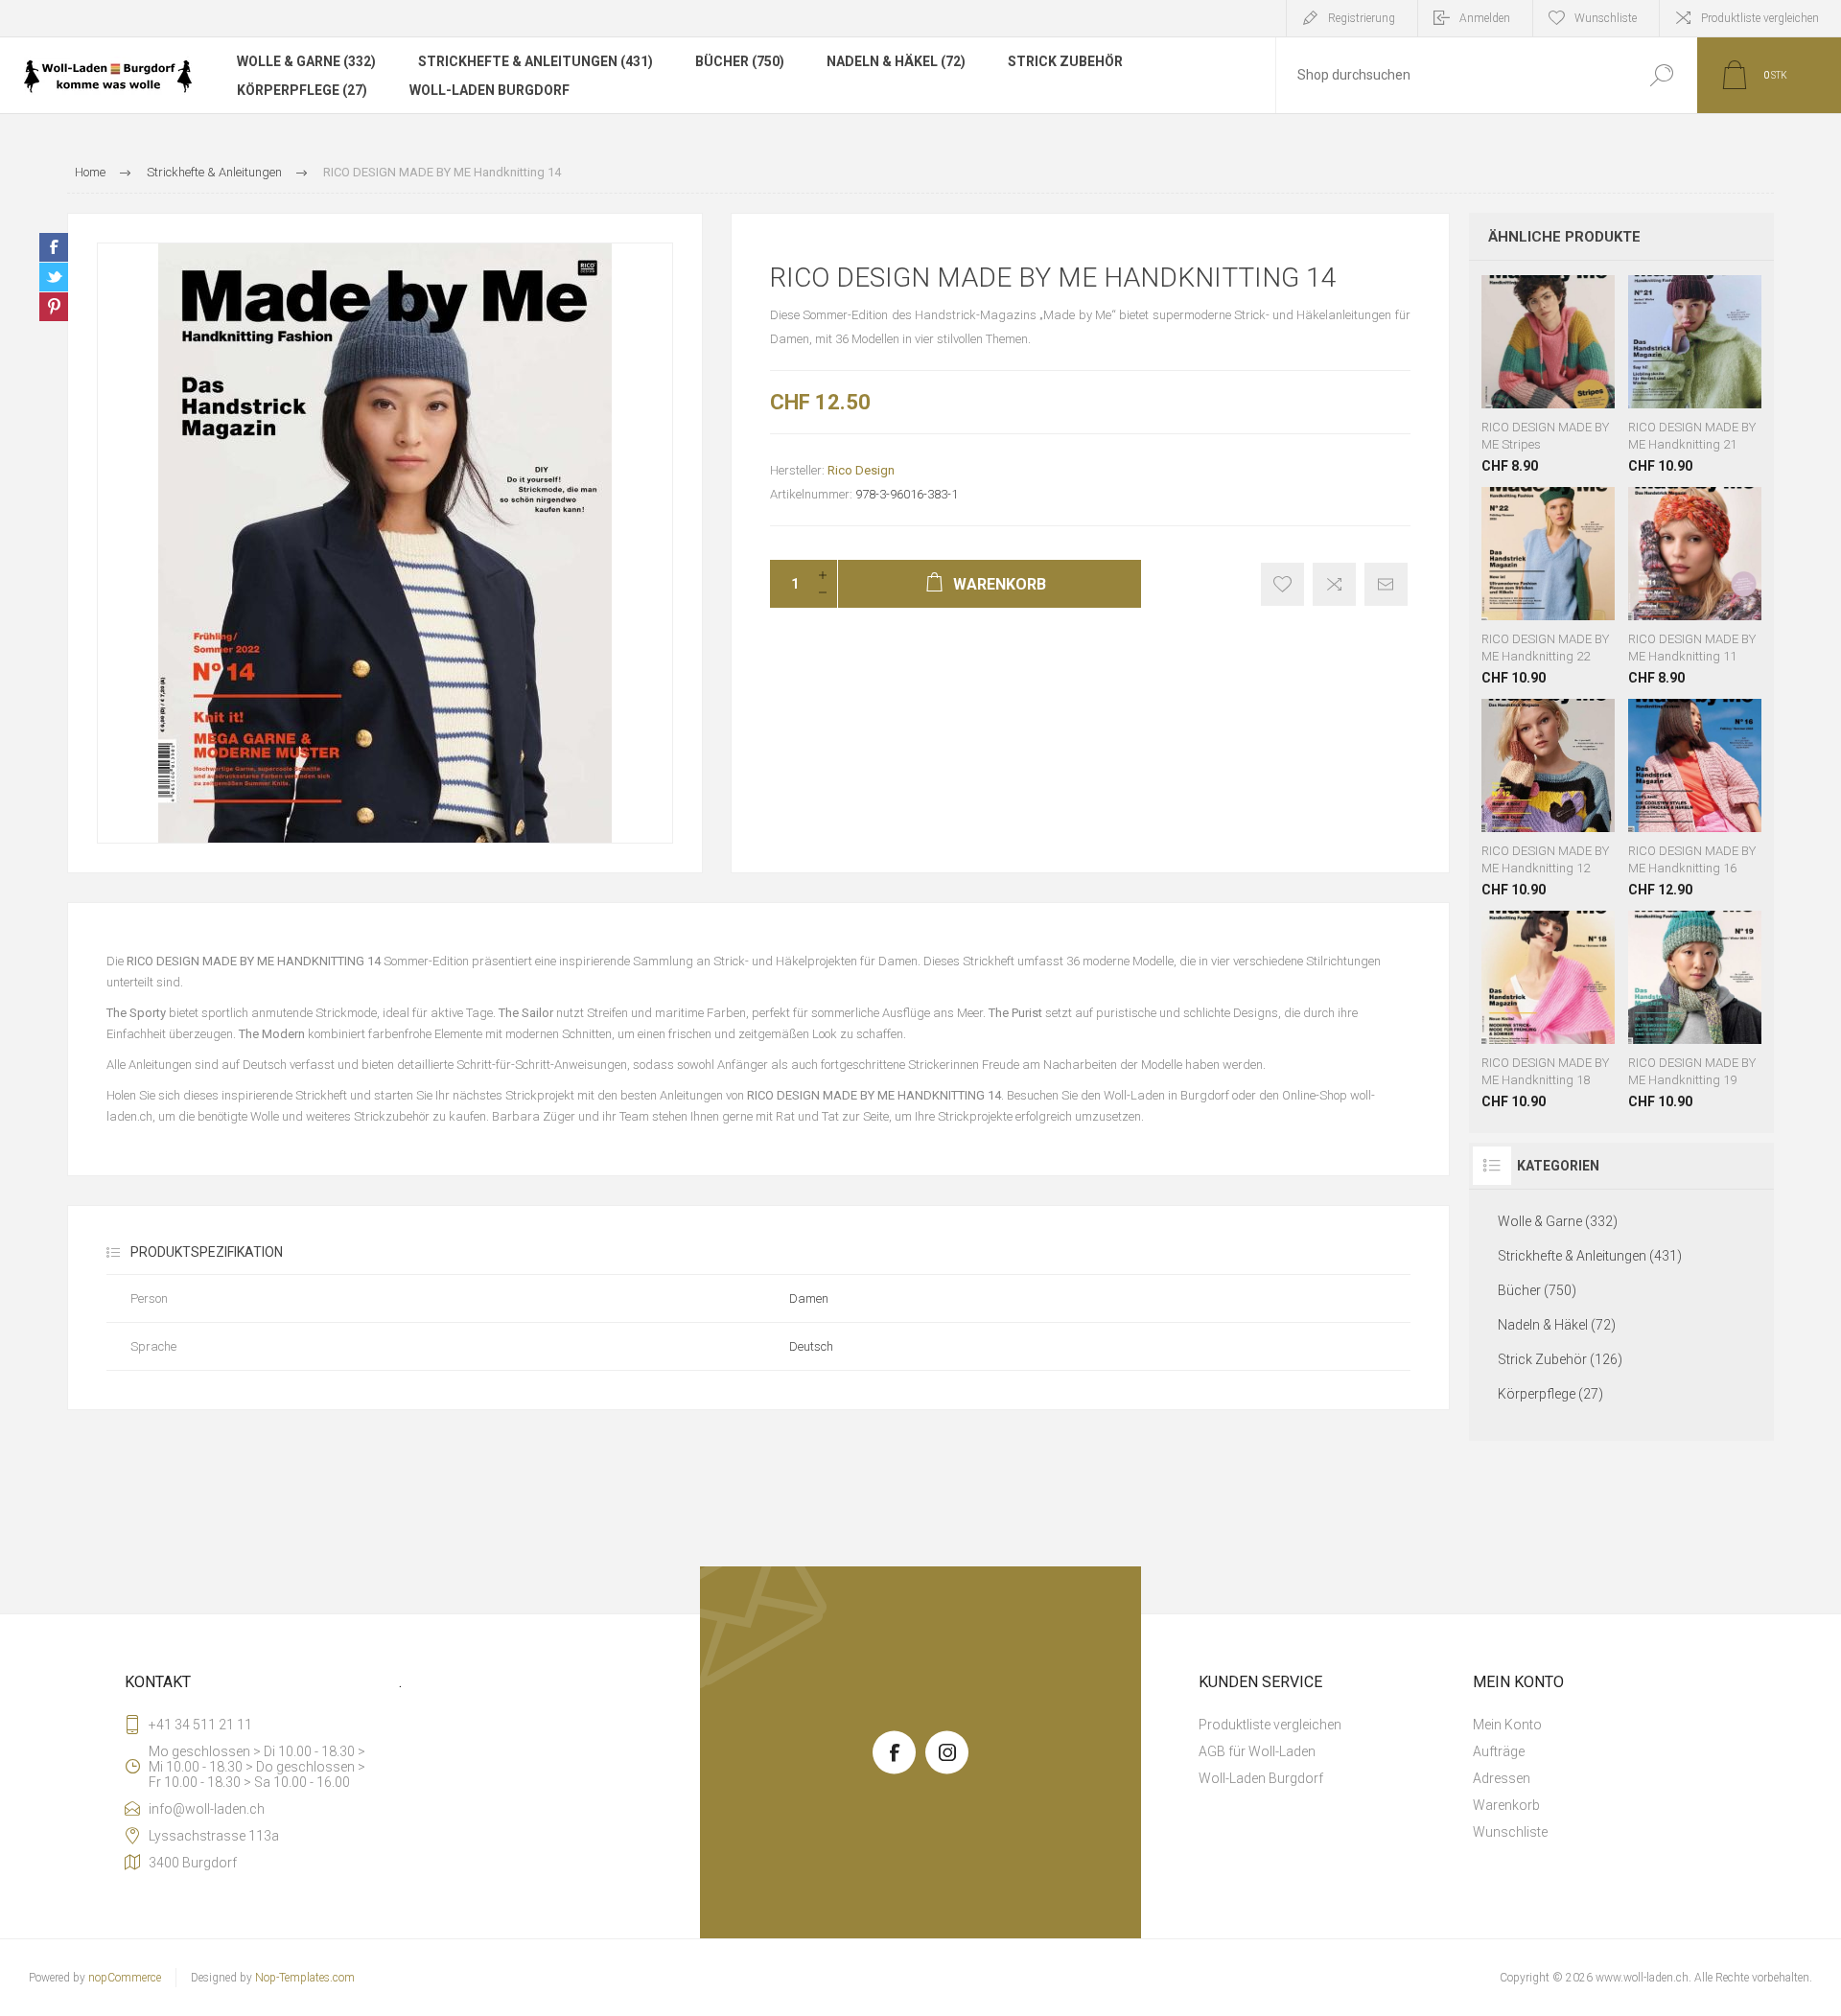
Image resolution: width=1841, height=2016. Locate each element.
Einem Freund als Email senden (1386, 584)
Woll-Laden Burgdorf (489, 90)
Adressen (1502, 1778)
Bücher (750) (740, 61)
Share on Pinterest (54, 307)
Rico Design (861, 470)
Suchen (1661, 75)
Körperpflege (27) (302, 90)
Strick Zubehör (1065, 61)
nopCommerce (125, 1978)
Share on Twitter (54, 277)
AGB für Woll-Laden (1257, 1751)
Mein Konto (1507, 1725)
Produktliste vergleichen (1760, 18)
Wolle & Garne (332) (306, 61)
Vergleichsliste (1334, 584)
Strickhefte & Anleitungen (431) (536, 61)
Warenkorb (1507, 360)
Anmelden (1485, 18)
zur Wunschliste (1282, 584)
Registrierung (1362, 18)
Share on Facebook (54, 247)
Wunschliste (1534, 360)
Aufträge (1499, 1751)
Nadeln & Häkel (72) (896, 61)
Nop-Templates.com (305, 1978)
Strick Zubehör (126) (1560, 1359)
